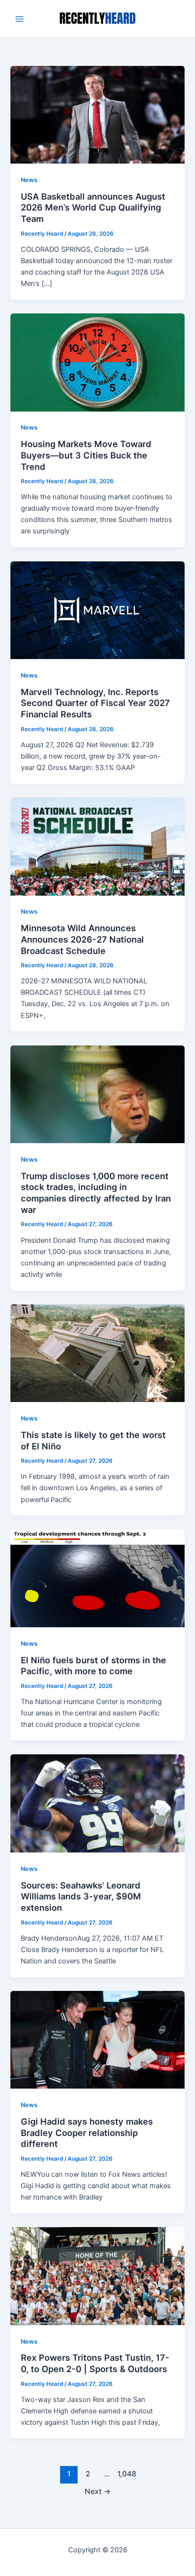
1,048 (126, 2474)
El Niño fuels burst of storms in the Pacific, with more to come (93, 1666)
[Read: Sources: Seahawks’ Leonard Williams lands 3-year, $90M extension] (97, 1803)
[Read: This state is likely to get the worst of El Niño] (97, 1353)
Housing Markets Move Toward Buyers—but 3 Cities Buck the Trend (86, 455)
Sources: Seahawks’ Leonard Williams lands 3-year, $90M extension (81, 1896)
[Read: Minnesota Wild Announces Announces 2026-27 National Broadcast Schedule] (97, 846)
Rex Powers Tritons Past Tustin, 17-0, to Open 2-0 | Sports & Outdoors (95, 2363)
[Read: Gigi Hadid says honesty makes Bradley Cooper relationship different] (97, 2039)
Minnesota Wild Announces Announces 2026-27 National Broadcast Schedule (82, 939)
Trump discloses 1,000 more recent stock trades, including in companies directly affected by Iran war (96, 1193)
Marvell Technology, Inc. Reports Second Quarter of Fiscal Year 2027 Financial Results (95, 703)
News (29, 180)
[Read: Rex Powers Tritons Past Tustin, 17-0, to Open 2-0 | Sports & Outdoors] (97, 2276)
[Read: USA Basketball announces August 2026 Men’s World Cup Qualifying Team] (97, 114)
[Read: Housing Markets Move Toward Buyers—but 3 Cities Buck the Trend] (97, 362)
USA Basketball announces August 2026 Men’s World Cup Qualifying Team (93, 207)
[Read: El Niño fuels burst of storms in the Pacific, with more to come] (97, 1578)
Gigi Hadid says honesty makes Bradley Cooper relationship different (87, 2132)
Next (98, 2491)
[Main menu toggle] (19, 19)
